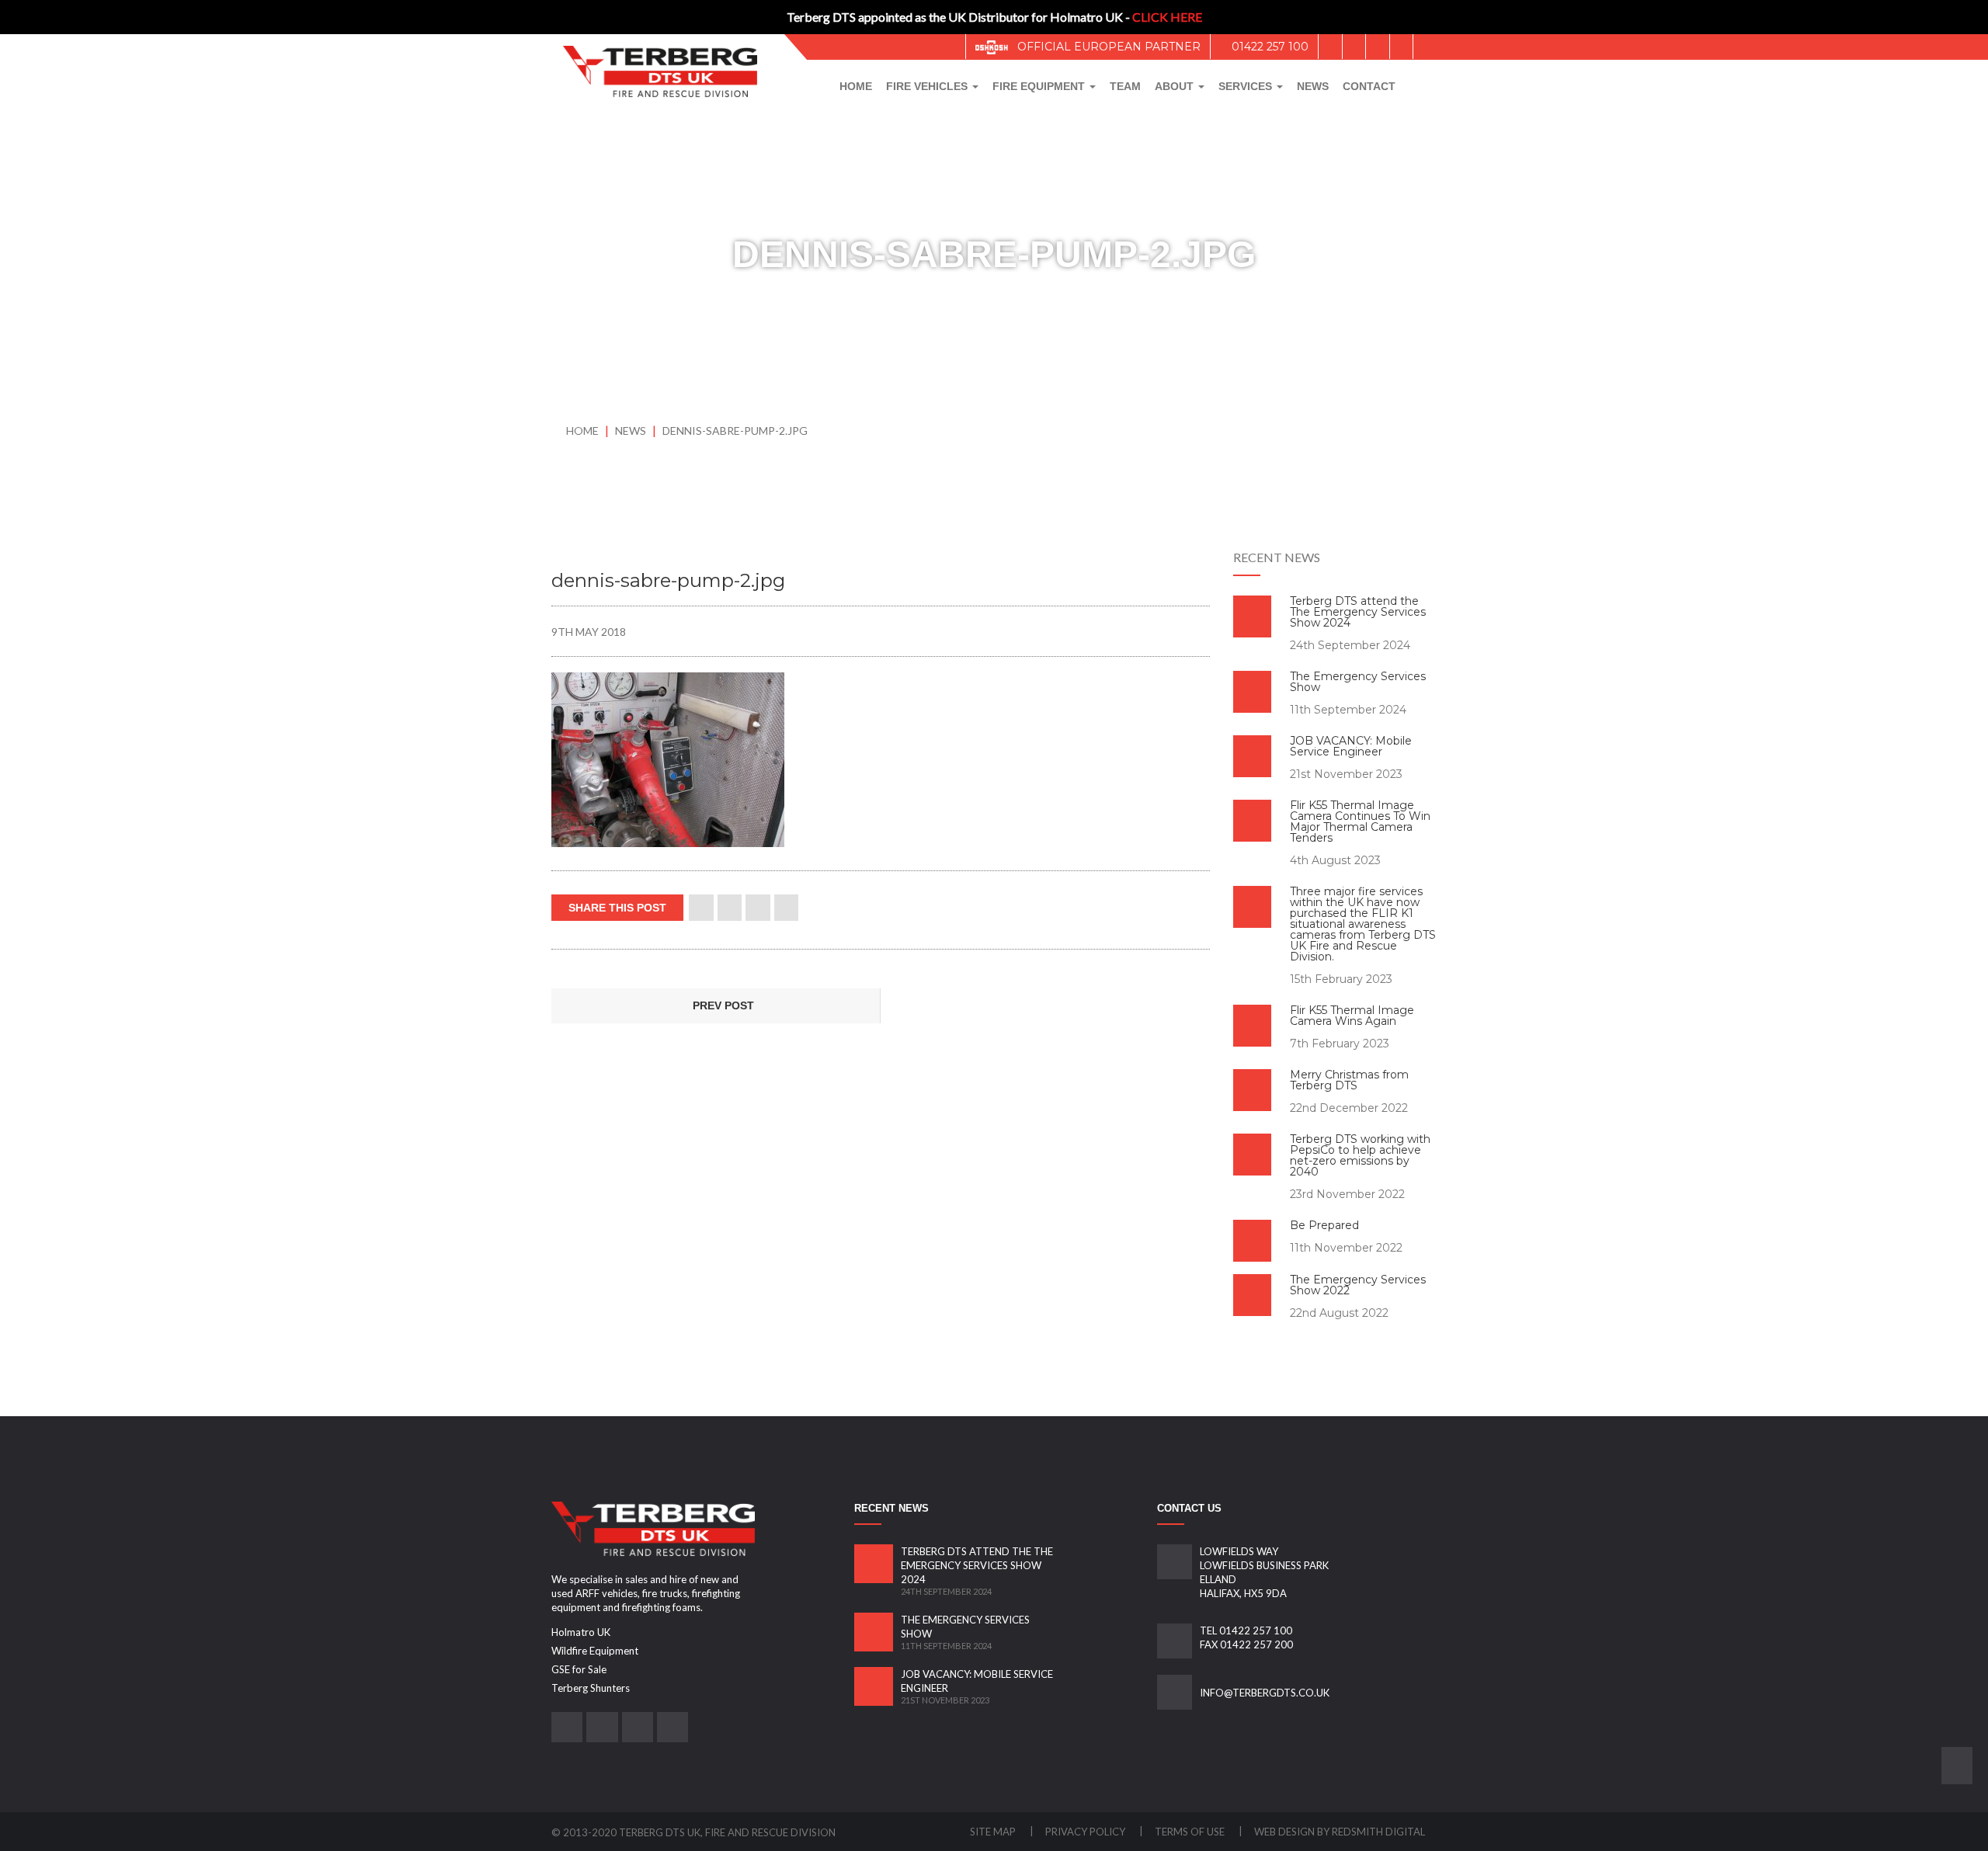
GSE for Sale (579, 1669)
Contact (1369, 86)
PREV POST (722, 1005)
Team (1125, 86)
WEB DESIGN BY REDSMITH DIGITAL (1340, 1832)
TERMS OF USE (1191, 1832)
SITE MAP (994, 1832)
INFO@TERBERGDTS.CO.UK (1265, 1693)
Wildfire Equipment (595, 1651)
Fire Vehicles (928, 86)
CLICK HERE (1167, 17)
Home (856, 86)
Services (1247, 86)
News (1313, 86)
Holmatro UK (581, 1632)
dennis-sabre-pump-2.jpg (735, 431)
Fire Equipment (1040, 86)
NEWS (632, 431)
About (1176, 86)
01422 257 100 (1269, 47)
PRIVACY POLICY (1086, 1832)
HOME (582, 431)
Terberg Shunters (591, 1688)
